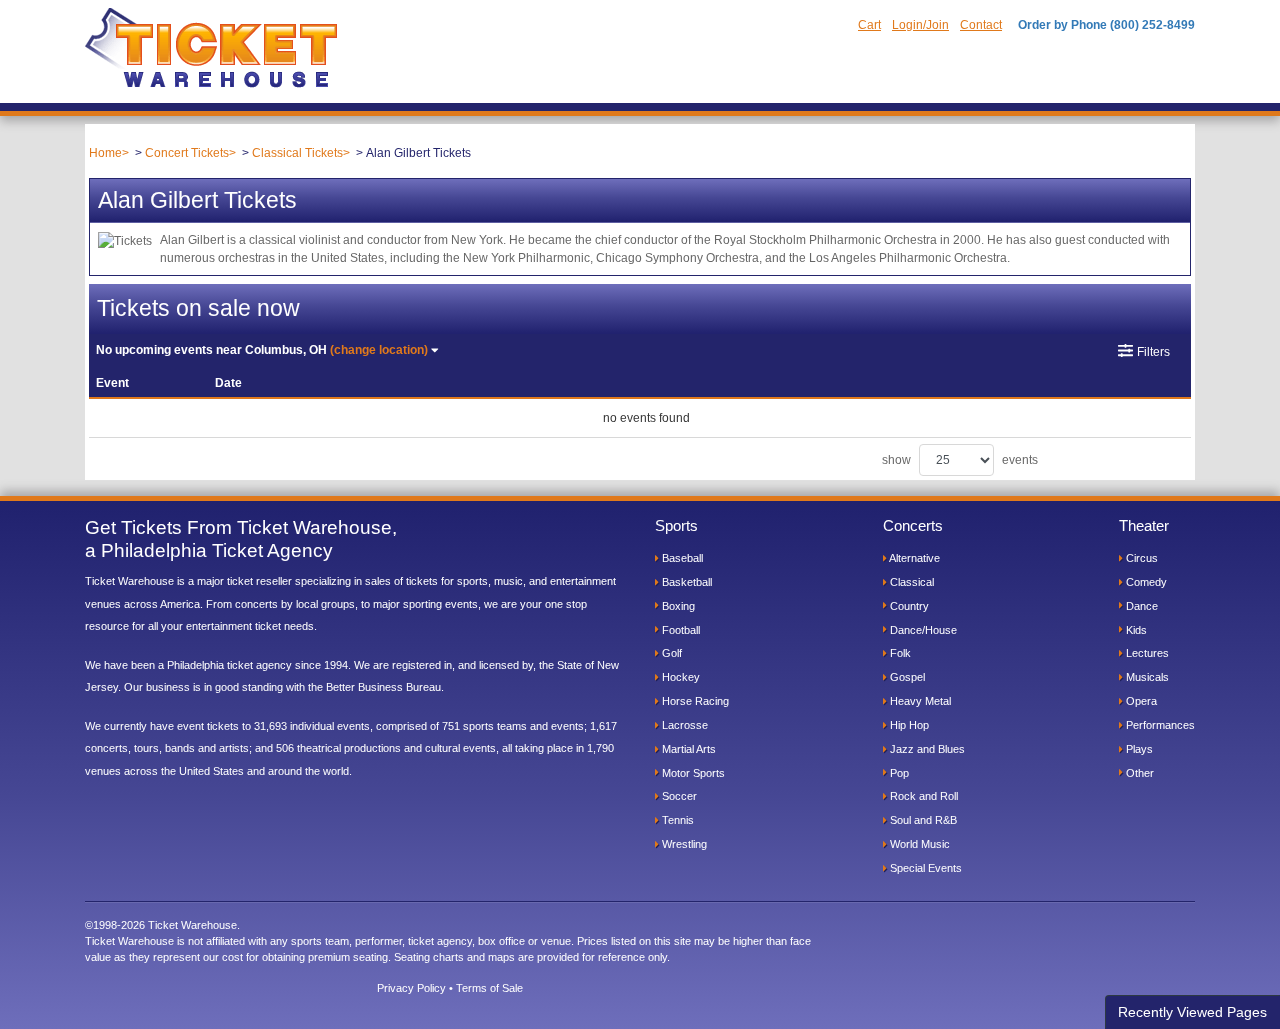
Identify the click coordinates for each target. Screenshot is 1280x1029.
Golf (670, 653)
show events (960, 460)
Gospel (906, 677)
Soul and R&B (922, 820)
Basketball (685, 582)
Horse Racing (694, 701)
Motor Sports (692, 773)
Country (908, 606)
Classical (910, 582)
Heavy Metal (919, 701)
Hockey (679, 677)
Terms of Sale (489, 988)
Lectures (1146, 653)
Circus (1140, 558)
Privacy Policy (411, 988)
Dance (1140, 606)
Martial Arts (687, 749)
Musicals (1146, 677)
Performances (1159, 725)
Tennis (676, 820)
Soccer (678, 796)
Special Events (924, 868)
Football (679, 630)
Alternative (913, 558)
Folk (899, 653)
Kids (1135, 630)
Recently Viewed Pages (1192, 1012)
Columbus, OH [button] (262, 350)
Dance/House (922, 630)
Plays (1138, 749)
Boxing (677, 606)
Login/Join (920, 25)
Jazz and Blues (926, 749)
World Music (918, 844)
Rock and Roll (922, 796)
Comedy (1145, 582)
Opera (1140, 701)
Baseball (681, 558)
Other (1138, 773)
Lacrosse (683, 725)
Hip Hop (908, 725)
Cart (869, 25)
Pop (898, 773)
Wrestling (683, 844)
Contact (981, 25)
